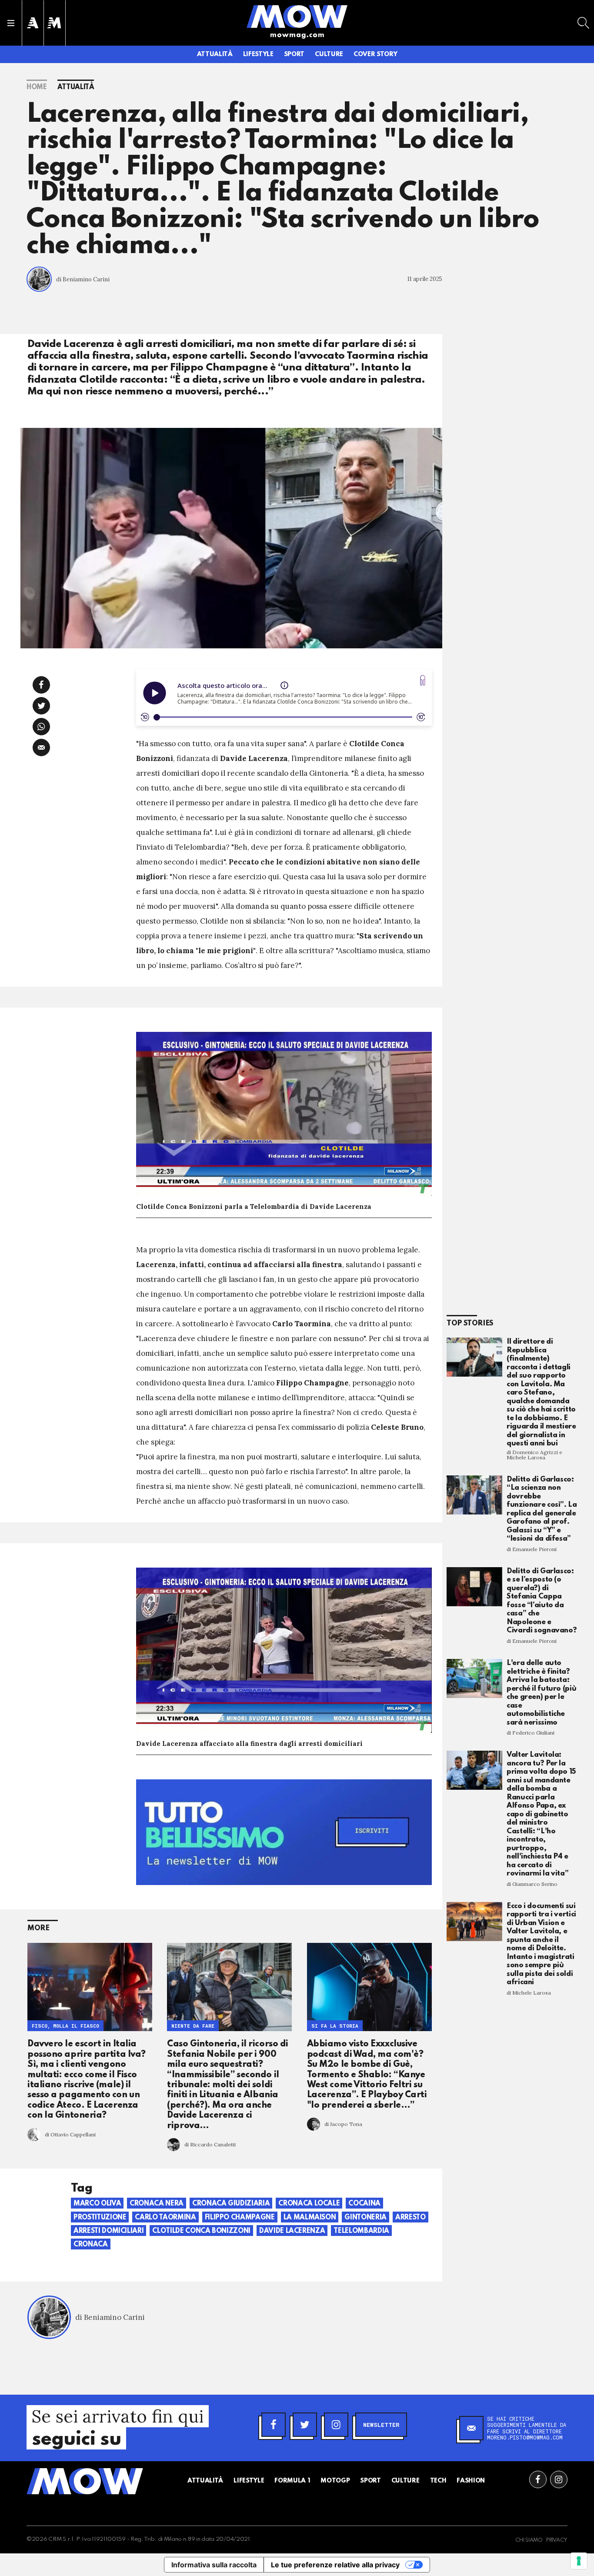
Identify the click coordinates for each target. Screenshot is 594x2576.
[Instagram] (336, 2425)
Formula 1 (292, 2481)
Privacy (557, 2540)
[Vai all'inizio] (85, 2481)
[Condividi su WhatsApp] (41, 727)
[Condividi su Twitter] (41, 706)
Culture (329, 54)
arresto (410, 2218)
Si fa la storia (335, 2025)
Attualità (215, 54)
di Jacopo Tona (343, 2124)
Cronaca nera (157, 2204)
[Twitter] (305, 2425)
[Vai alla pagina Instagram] (559, 2479)
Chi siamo (529, 2540)
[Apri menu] (11, 23)
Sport (294, 54)
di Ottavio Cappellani (70, 2134)
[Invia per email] (41, 747)
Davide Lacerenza (292, 2231)
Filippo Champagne (240, 2218)
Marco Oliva (97, 2204)
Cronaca (91, 2245)
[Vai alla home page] (297, 16)
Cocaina (364, 2204)
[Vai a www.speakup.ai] (423, 680)
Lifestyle (258, 54)
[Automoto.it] (33, 23)
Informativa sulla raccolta (214, 2565)
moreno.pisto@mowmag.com (525, 2437)
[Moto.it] (54, 23)
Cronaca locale (309, 2204)
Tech (438, 2481)
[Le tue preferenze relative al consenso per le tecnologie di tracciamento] (579, 2561)
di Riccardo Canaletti (210, 2144)
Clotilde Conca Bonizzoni (201, 2231)
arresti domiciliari (108, 2231)
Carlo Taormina (165, 2218)
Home (37, 87)
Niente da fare (193, 2025)
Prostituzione (100, 2218)
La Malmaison (310, 2218)
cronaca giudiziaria (231, 2204)
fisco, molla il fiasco (65, 2025)
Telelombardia (361, 2231)
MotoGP (335, 2481)
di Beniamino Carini (83, 279)
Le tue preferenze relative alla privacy (335, 2565)
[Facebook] (274, 2425)
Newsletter (381, 2425)
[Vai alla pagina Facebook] (538, 2479)
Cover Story (375, 54)
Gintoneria (365, 2218)
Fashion (471, 2481)
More (38, 1928)
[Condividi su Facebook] (41, 685)
